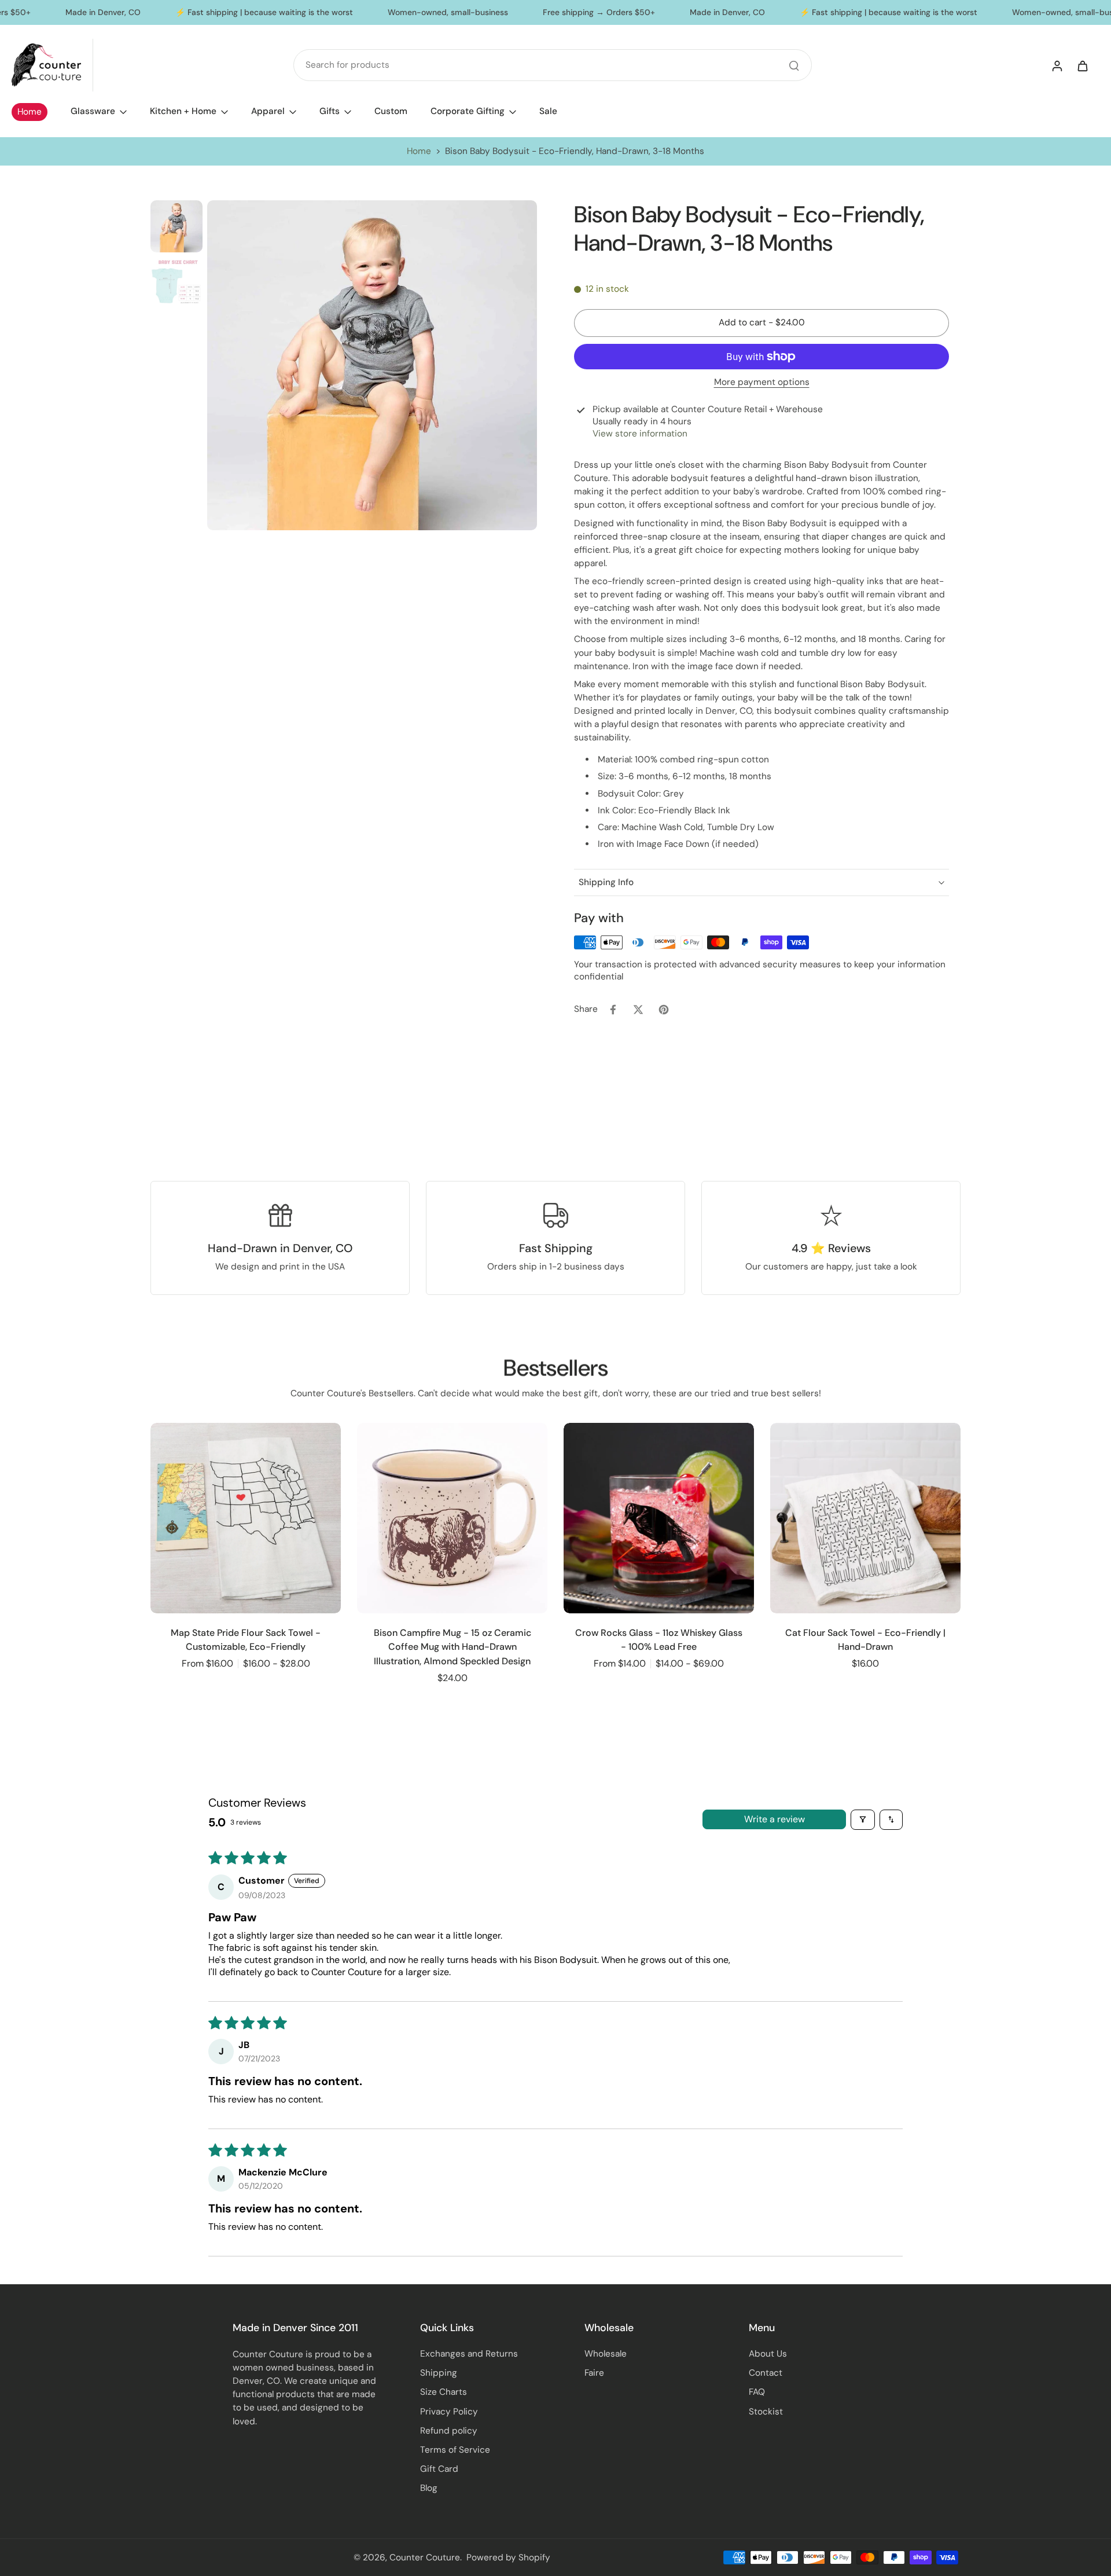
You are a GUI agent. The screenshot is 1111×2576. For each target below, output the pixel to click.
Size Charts (444, 2392)
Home (419, 151)
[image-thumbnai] (176, 226)
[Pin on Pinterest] (664, 1010)
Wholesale (606, 2354)
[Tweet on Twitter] (638, 1010)
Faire (594, 2373)
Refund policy (449, 2431)
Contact (766, 2373)
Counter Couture (425, 2557)
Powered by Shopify (508, 2557)
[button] (761, 323)
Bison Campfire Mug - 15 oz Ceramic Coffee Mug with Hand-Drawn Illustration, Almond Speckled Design (453, 1647)
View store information (640, 434)
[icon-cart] (1082, 65)
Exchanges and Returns (469, 2354)
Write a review (775, 1819)
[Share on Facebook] (613, 1010)
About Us (768, 2354)
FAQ (757, 2392)
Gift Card (439, 2469)
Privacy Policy (449, 2412)
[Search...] (794, 65)
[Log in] (1057, 65)
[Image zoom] (372, 365)
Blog (429, 2488)
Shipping (439, 2373)
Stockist (766, 2412)
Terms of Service (455, 2450)
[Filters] (863, 1820)
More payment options (762, 383)
